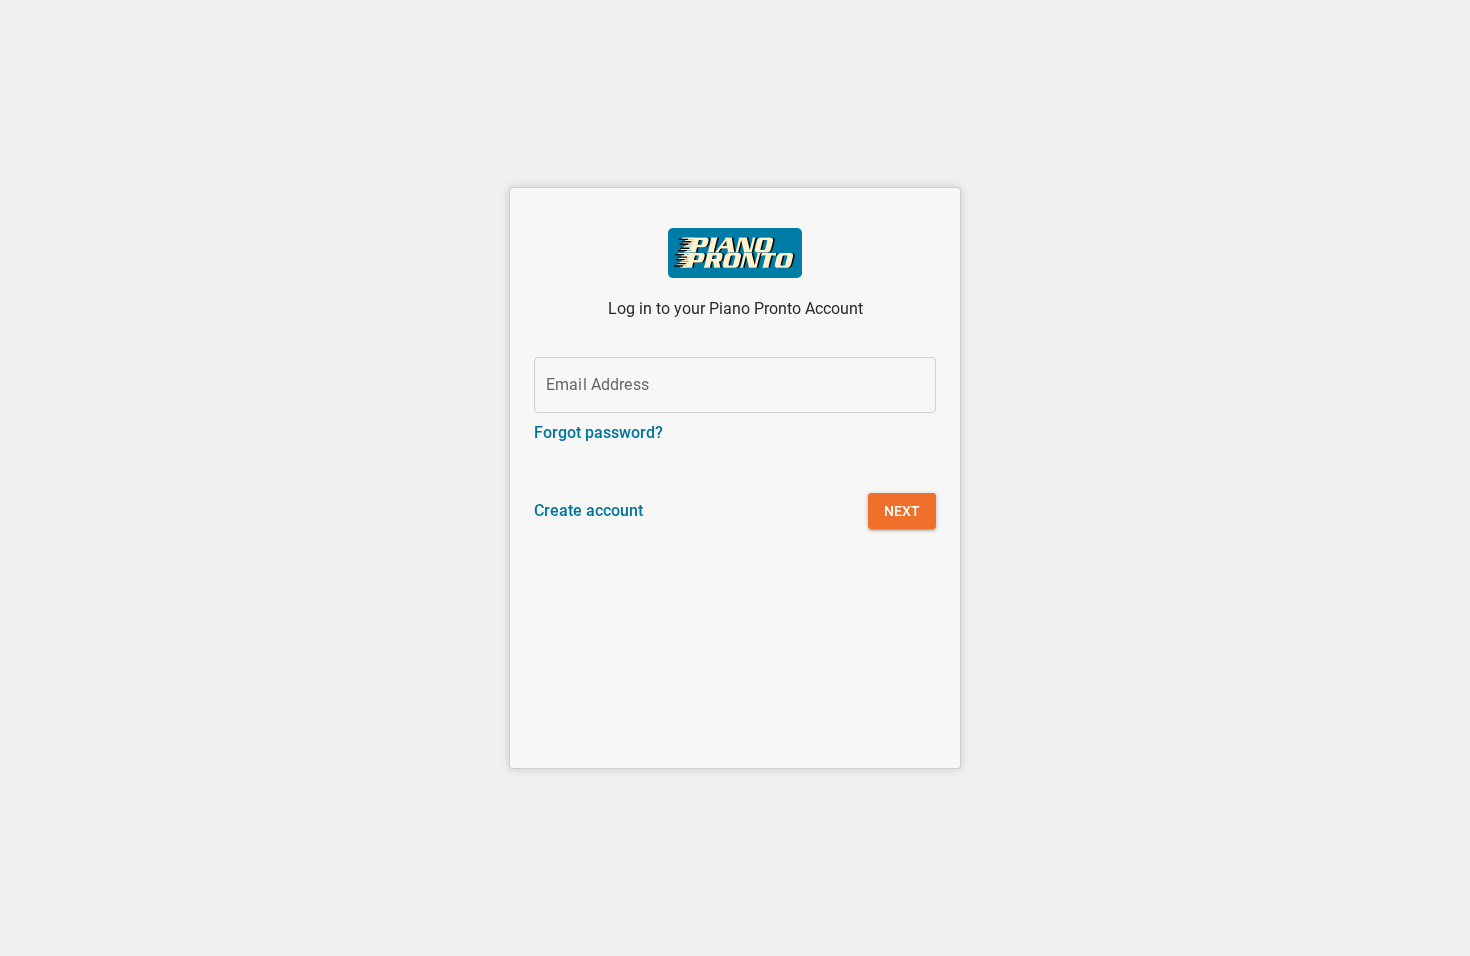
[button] (902, 511)
